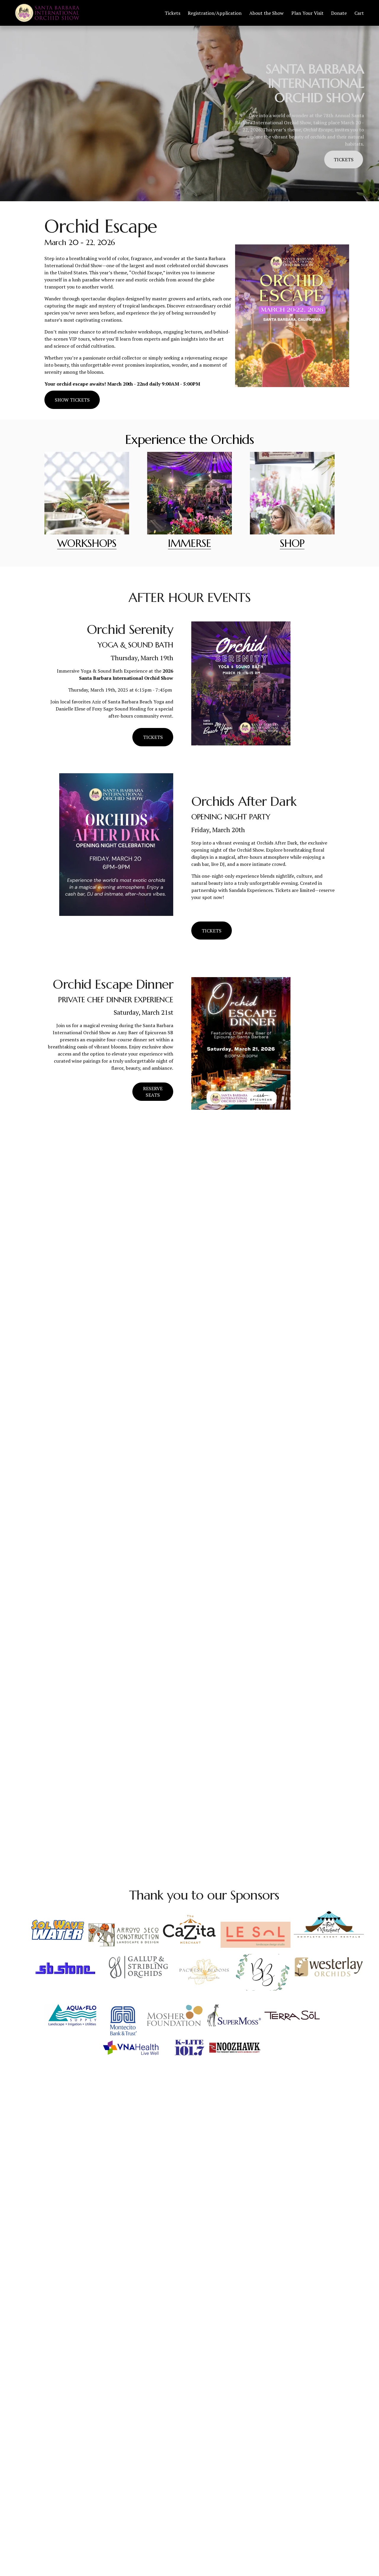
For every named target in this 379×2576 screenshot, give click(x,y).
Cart (359, 13)
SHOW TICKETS (72, 400)
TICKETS (344, 160)
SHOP (292, 543)
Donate (339, 13)
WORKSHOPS (87, 543)
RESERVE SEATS (153, 1092)
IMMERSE (189, 543)
